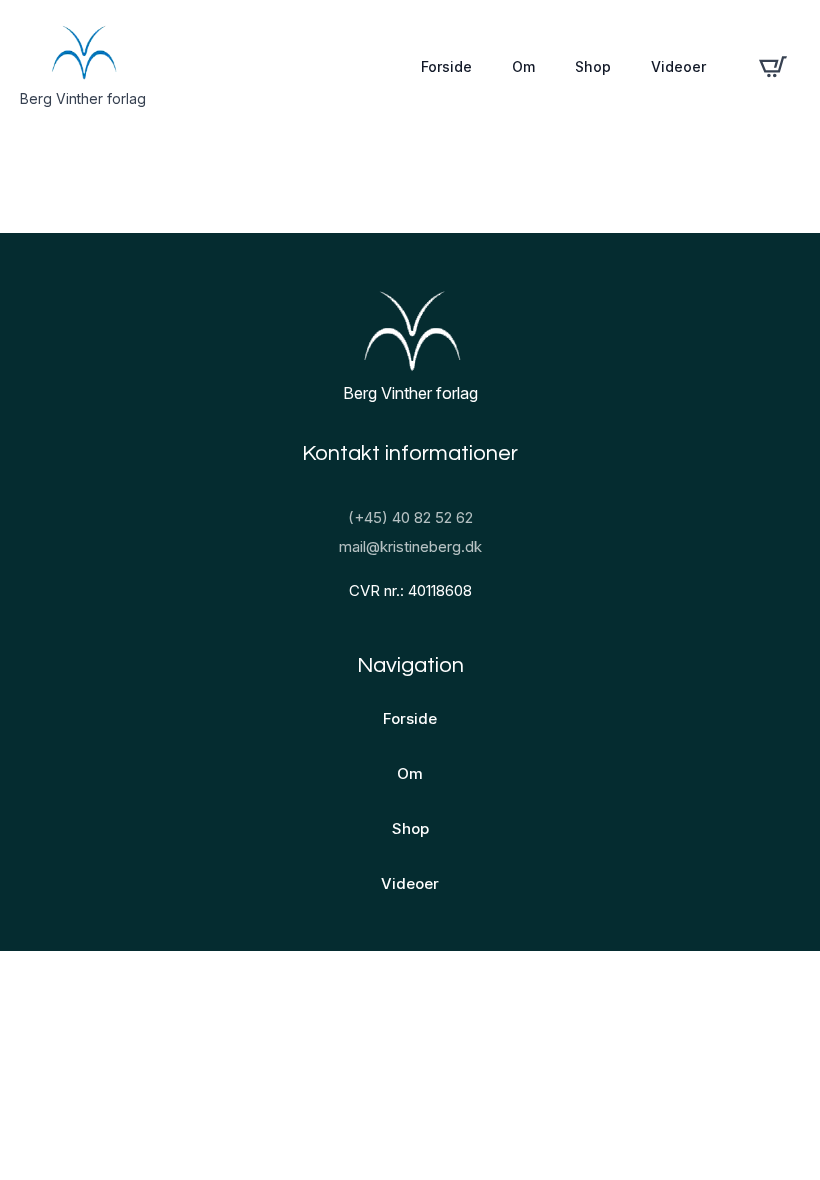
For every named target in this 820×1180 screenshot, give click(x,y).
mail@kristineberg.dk (410, 546)
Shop (593, 66)
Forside (446, 66)
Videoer (678, 66)
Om (523, 66)
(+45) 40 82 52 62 (410, 517)
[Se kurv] (773, 67)
